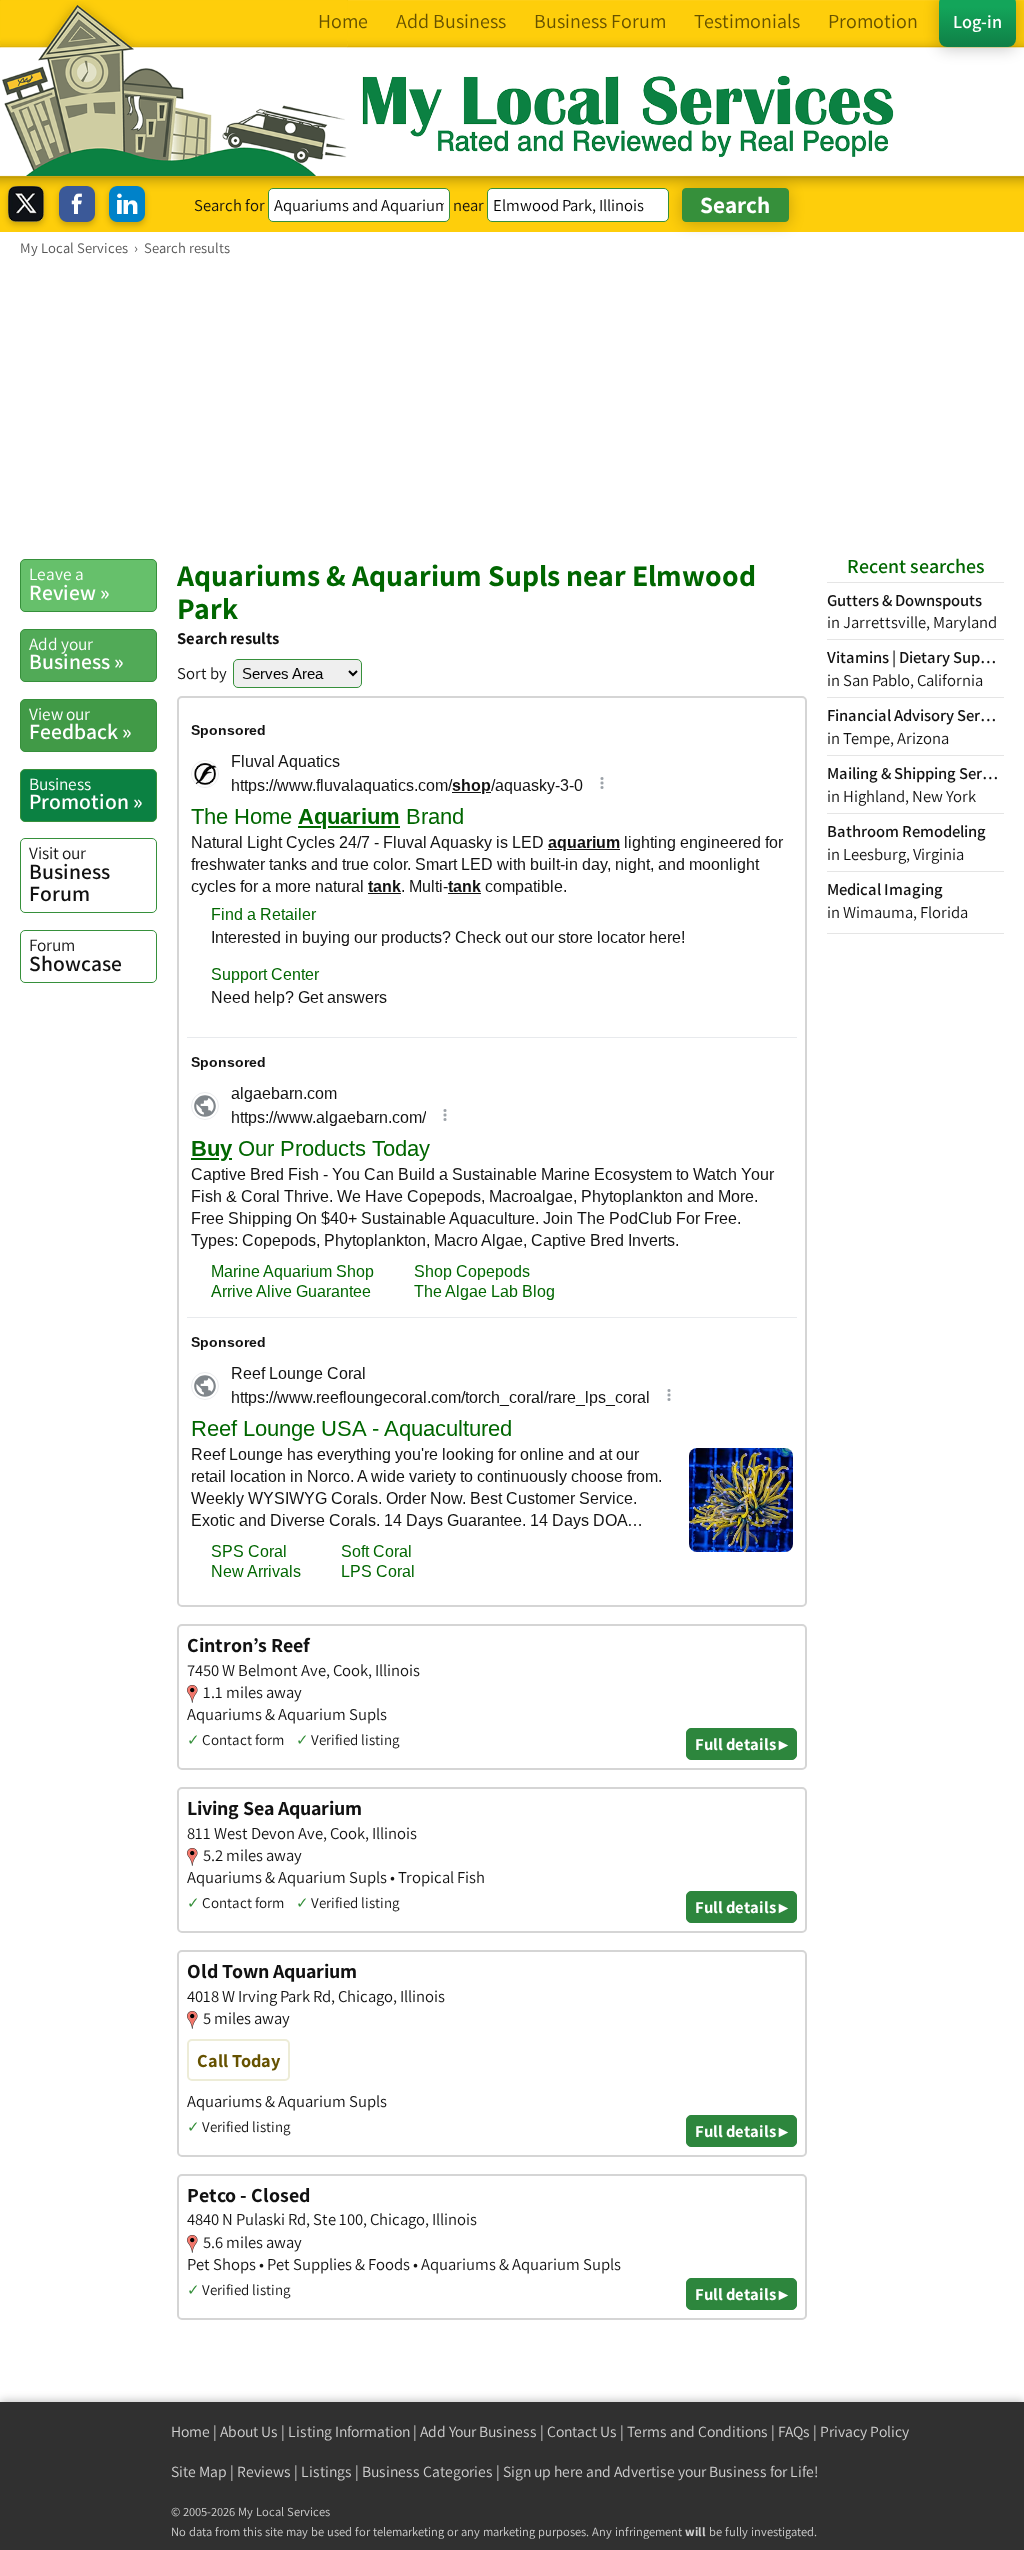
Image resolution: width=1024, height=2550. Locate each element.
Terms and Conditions (697, 2431)
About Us (249, 2431)
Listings (326, 2471)
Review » (69, 584)
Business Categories (427, 2471)
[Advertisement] (512, 407)
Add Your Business (478, 2431)
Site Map (199, 2471)
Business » (76, 654)
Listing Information (349, 2431)
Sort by (202, 673)
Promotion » (86, 794)
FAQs (794, 2431)
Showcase (75, 955)
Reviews (264, 2471)
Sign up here (543, 2471)
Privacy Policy (864, 2431)
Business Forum (69, 873)
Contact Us (582, 2431)
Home (190, 2431)
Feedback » (80, 724)
